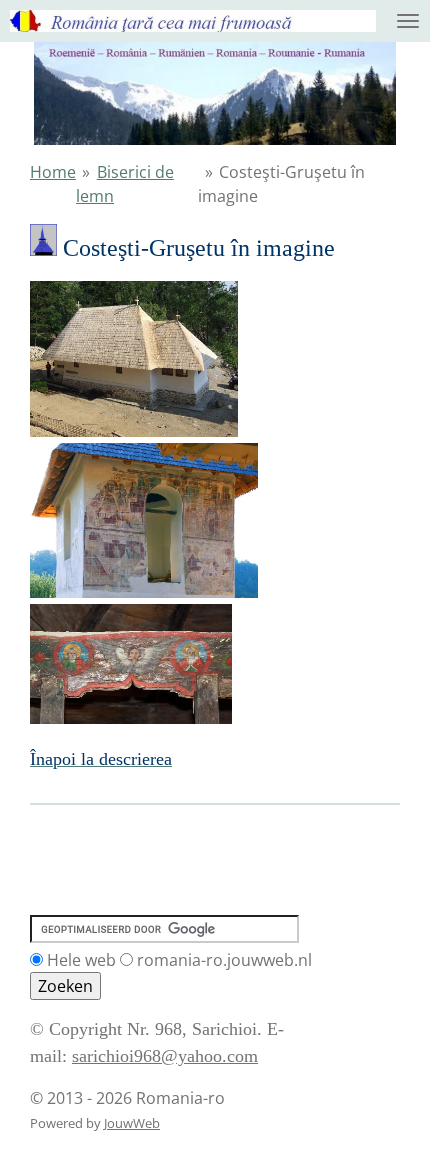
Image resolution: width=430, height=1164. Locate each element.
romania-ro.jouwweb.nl (224, 960)
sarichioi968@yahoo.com (165, 1056)
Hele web (81, 960)
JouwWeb (132, 1123)
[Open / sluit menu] (408, 21)
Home (53, 172)
